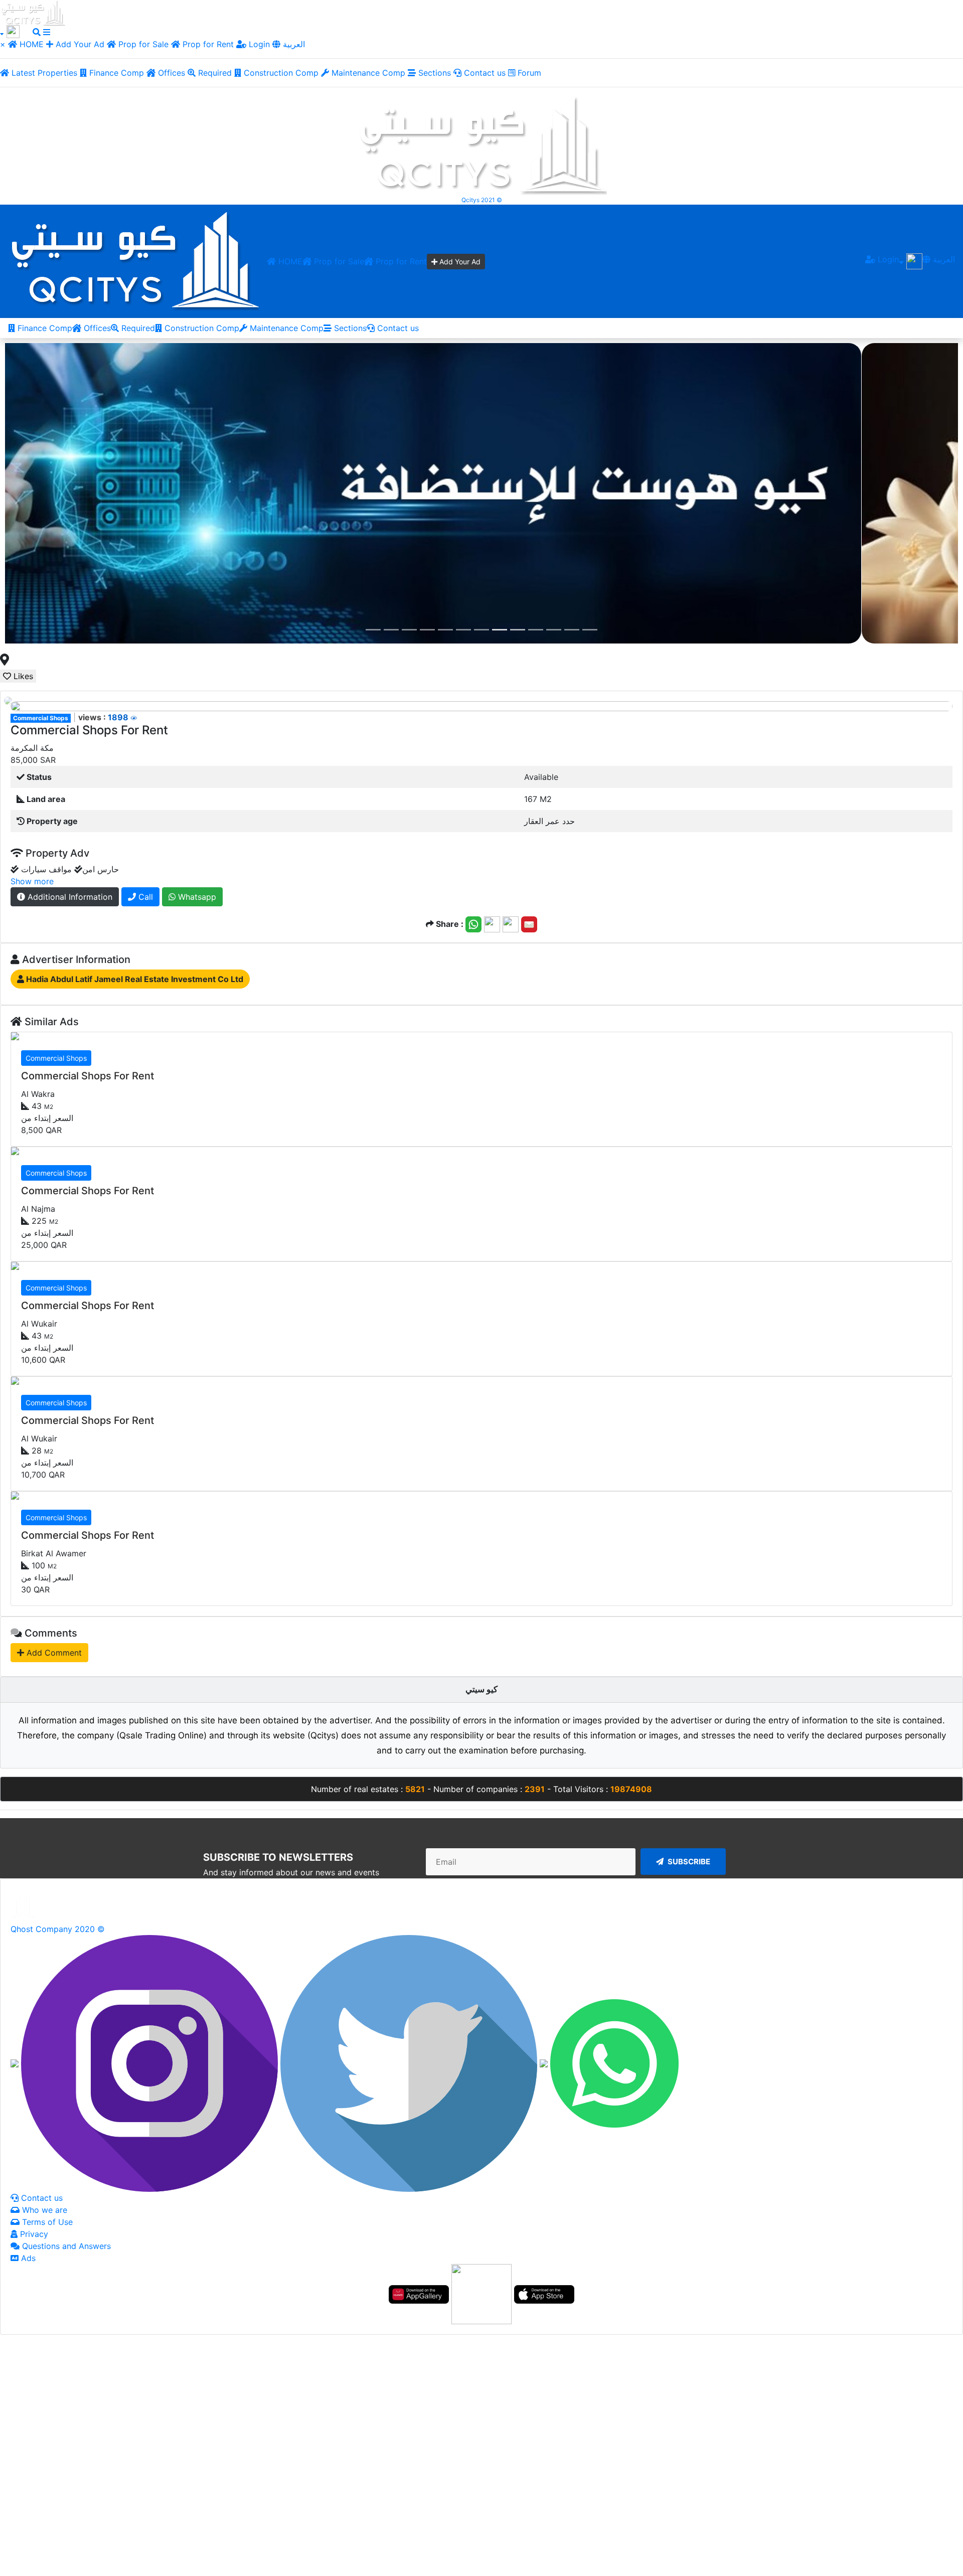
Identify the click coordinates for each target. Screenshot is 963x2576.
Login (258, 44)
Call (144, 896)
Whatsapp (196, 896)
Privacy (33, 2233)
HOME (32, 44)
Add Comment (53, 1652)
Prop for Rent (208, 44)
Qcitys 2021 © (482, 200)
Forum (528, 73)
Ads (27, 2258)
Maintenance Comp (367, 73)
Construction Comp (280, 73)
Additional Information (69, 896)
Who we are (43, 2209)
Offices (170, 73)
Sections (433, 73)
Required (214, 73)
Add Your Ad (80, 44)
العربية (293, 44)
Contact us (484, 73)
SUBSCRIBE (688, 1861)
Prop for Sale (142, 44)
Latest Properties (43, 73)
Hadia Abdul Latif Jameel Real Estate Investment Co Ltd (134, 979)
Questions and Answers (65, 2245)
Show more (32, 881)
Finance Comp (115, 73)
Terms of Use (46, 2221)
